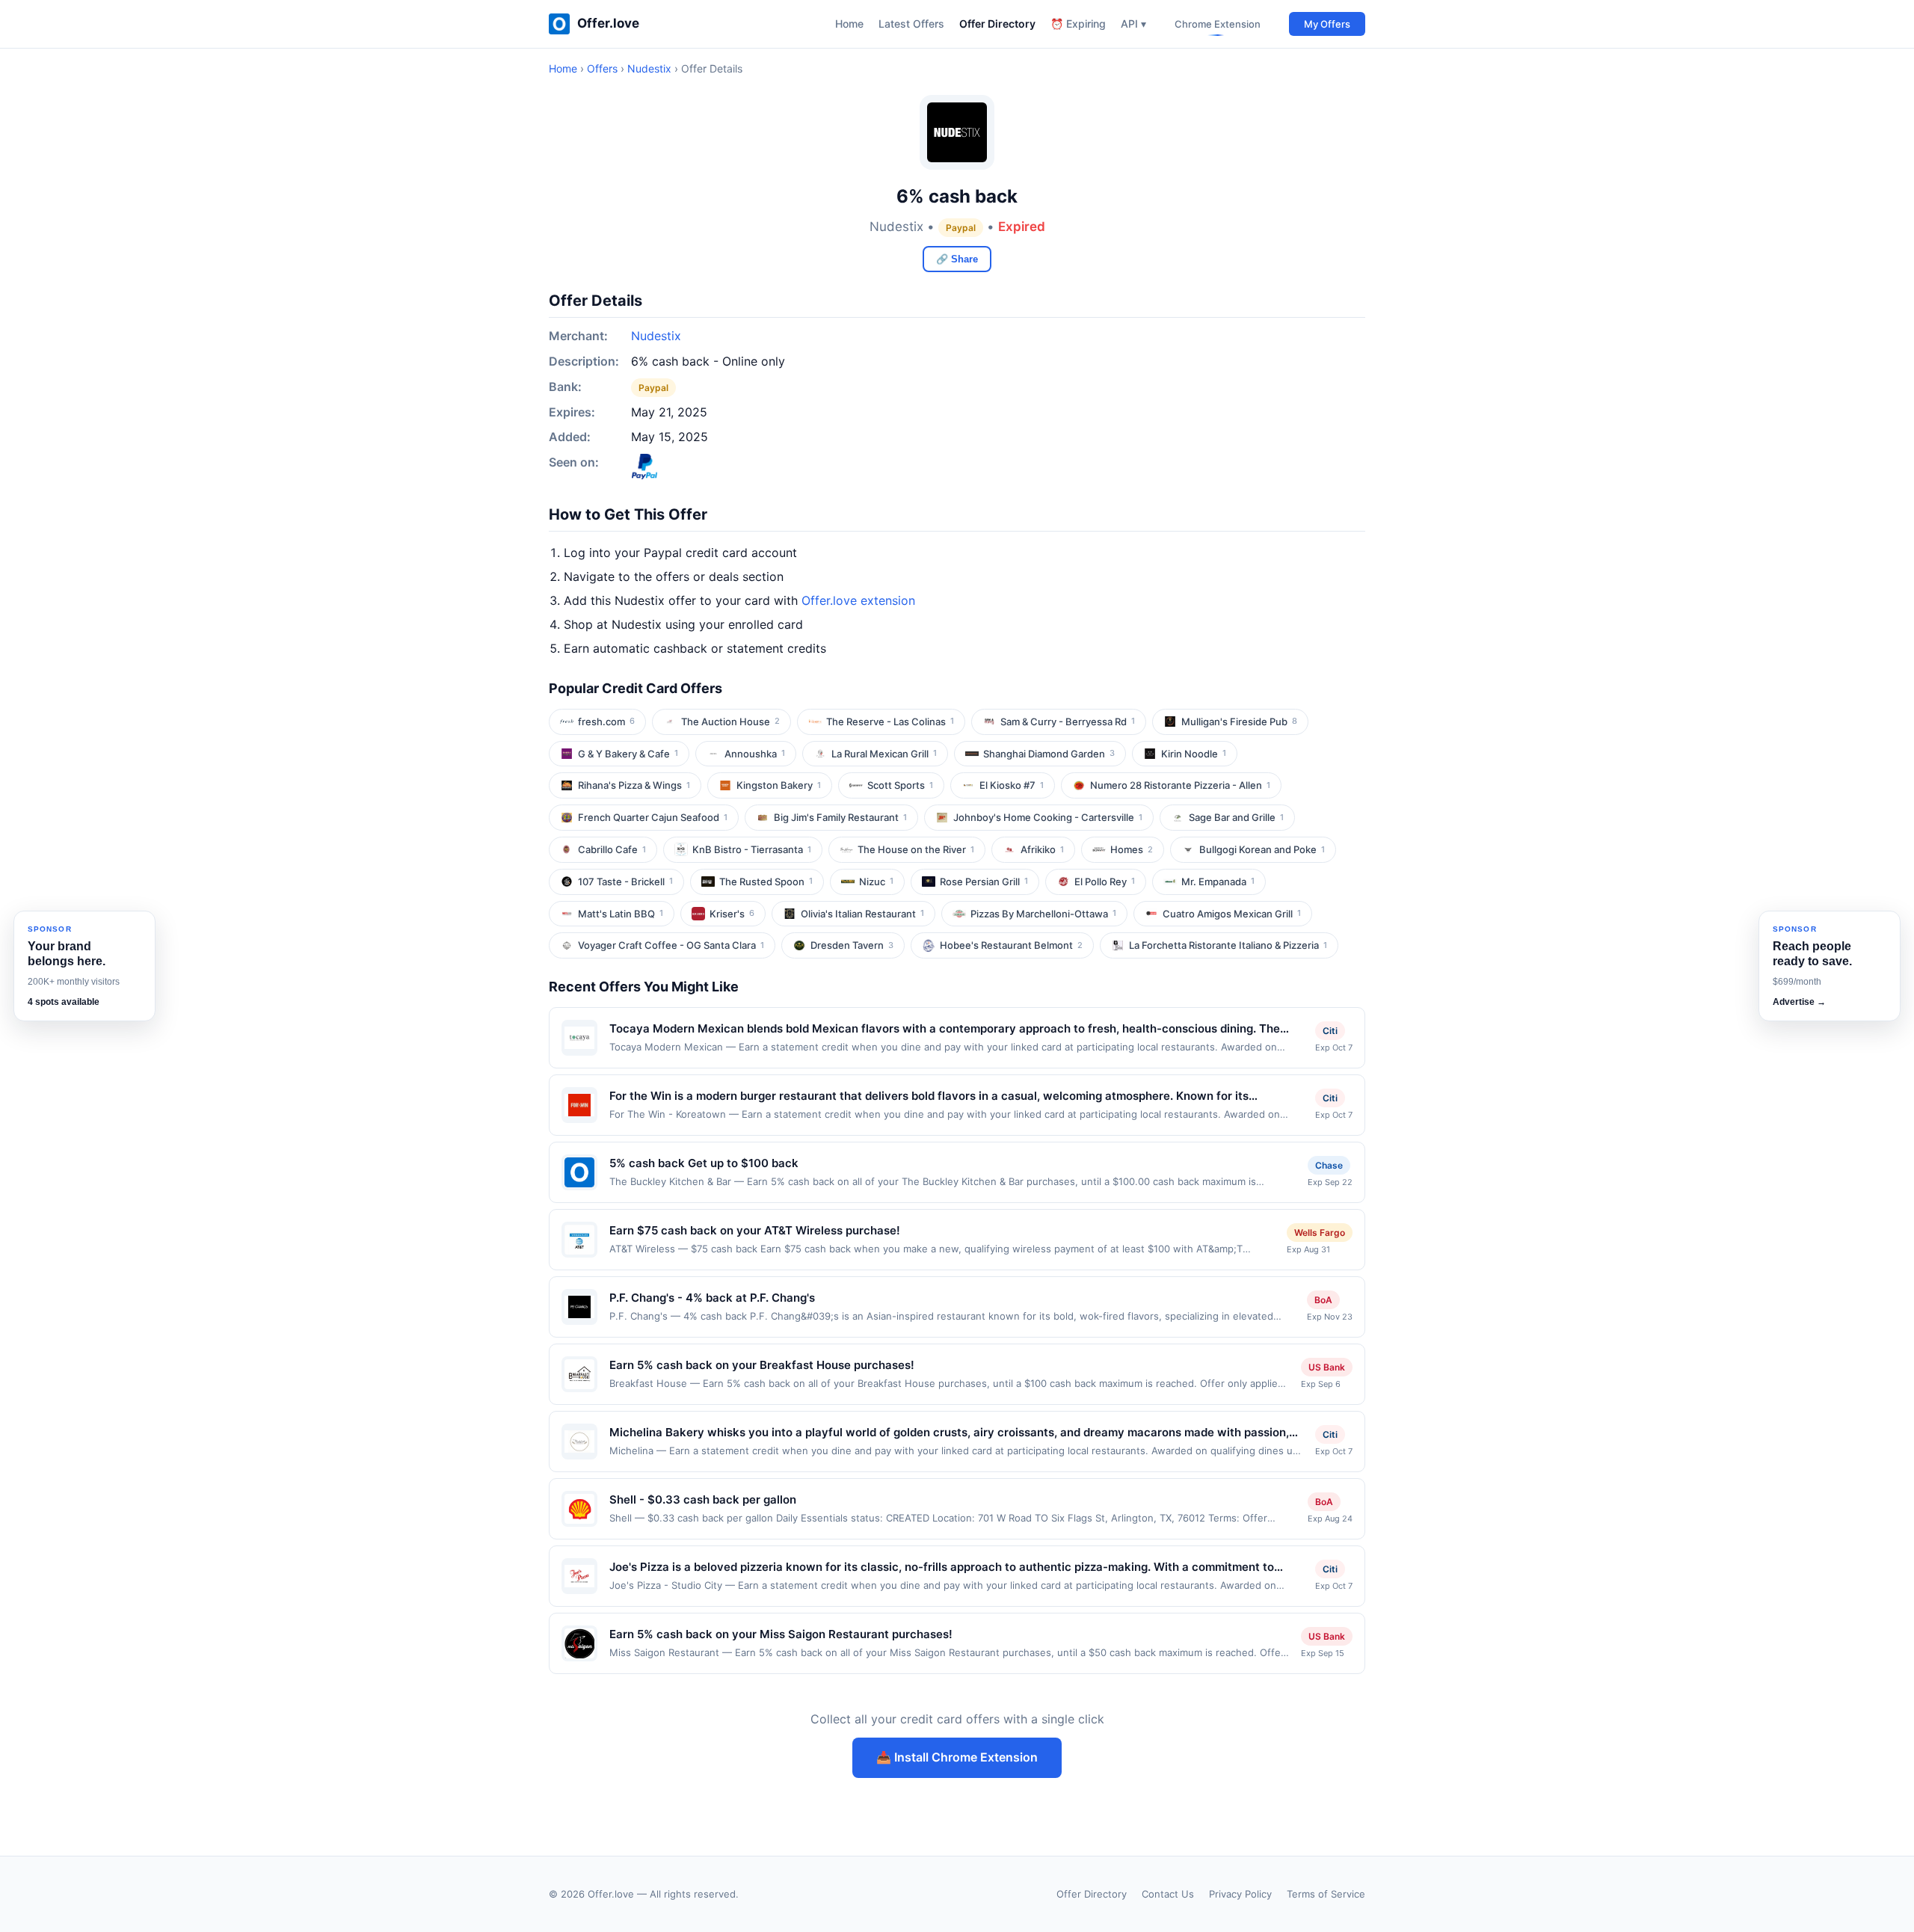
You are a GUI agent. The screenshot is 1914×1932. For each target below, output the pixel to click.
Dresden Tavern (852, 945)
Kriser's (732, 914)
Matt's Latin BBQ (621, 914)
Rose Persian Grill (984, 882)
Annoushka (755, 754)
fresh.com (606, 722)
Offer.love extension (858, 600)
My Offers (1327, 24)
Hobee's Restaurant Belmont (1011, 945)
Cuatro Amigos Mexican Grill (1232, 914)
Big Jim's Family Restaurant (840, 817)
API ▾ (1133, 24)
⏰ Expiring (1078, 24)
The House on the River (916, 849)
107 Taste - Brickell (625, 882)
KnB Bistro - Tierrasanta (752, 849)
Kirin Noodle (1194, 754)
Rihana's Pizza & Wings (634, 785)
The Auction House (730, 722)
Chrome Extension (1218, 24)
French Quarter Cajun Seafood (653, 817)
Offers (602, 68)
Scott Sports (900, 785)
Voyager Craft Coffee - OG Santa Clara (671, 945)
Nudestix (649, 68)
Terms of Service (1326, 1894)
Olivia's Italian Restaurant (862, 914)
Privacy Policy (1240, 1894)
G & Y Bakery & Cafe (628, 754)
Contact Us (1168, 1894)
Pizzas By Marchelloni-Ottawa (1043, 914)
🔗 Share (957, 259)
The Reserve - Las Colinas (890, 722)
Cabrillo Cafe (612, 849)
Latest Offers (911, 24)
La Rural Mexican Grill (884, 754)
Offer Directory (997, 24)
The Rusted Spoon (766, 882)
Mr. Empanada (1218, 882)
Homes (1132, 849)
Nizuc (876, 882)
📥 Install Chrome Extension (957, 1757)
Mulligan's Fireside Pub (1239, 722)
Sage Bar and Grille (1236, 817)
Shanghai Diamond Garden (1049, 754)
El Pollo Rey (1105, 882)
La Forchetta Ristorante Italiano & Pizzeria (1228, 945)
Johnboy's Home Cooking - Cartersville (1048, 817)
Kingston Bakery (779, 785)
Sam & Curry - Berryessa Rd (1068, 722)
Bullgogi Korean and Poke (1262, 849)
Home (849, 24)
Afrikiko (1042, 849)
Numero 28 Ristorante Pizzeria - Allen (1180, 785)
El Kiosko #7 (1012, 785)
